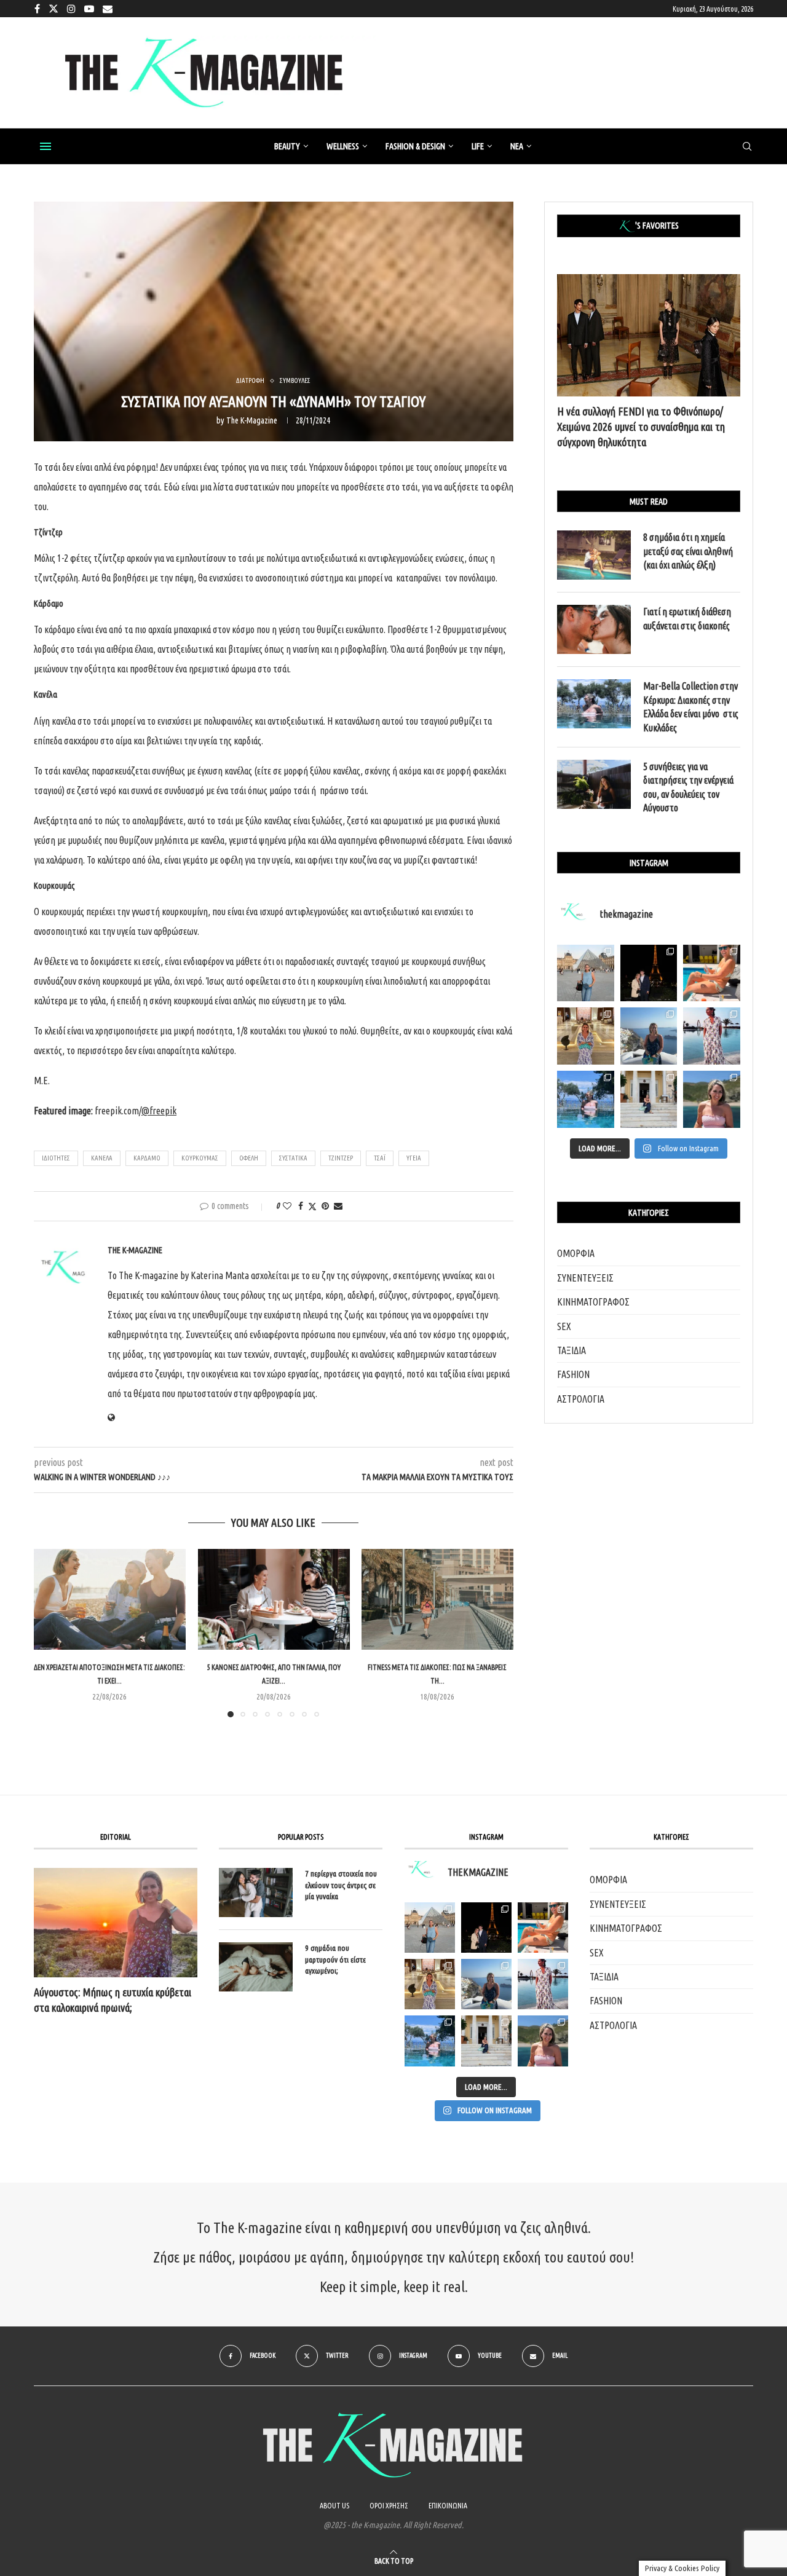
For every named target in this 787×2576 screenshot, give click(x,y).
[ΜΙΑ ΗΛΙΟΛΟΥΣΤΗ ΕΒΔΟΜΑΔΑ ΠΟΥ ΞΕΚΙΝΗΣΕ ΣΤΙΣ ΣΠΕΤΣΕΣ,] (486, 2041)
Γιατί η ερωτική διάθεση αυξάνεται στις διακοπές (687, 618)
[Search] (747, 147)
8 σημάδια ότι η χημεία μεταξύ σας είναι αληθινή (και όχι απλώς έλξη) (688, 551)
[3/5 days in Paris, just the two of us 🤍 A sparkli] (649, 973)
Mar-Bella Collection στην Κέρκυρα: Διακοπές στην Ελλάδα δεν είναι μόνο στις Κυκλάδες (691, 707)
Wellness (343, 146)
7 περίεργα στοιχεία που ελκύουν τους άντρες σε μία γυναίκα (341, 1885)
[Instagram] (71, 9)
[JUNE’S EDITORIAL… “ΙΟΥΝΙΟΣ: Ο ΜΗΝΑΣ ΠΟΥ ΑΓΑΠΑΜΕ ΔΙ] (543, 2041)
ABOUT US (334, 2506)
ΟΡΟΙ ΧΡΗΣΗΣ (389, 2506)
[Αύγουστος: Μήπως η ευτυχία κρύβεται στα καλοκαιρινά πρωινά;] (116, 1922)
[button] (50, 1633)
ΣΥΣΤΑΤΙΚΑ (293, 1158)
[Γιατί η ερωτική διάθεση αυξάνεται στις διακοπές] (594, 629)
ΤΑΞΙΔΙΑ (571, 1350)
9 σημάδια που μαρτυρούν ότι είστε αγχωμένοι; (335, 1959)
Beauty (287, 146)
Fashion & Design (415, 146)
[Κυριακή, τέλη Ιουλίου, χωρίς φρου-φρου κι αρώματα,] (712, 973)
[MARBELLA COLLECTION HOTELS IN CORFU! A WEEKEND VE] (430, 2041)
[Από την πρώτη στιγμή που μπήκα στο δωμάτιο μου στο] (712, 1036)
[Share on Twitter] (312, 1206)
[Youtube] (89, 9)
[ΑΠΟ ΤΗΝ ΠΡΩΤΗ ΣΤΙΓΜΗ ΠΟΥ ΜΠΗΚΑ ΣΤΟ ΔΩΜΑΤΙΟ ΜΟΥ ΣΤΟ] (543, 1984)
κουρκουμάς (200, 1158)
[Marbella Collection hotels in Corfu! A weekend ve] (586, 1099)
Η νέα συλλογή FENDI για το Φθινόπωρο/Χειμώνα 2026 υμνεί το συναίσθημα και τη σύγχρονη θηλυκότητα (641, 427)
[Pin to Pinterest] (325, 1206)
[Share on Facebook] (301, 1206)
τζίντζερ (341, 1158)
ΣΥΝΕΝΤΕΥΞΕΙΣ (585, 1278)
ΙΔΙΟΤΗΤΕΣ (56, 1158)
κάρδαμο (147, 1158)
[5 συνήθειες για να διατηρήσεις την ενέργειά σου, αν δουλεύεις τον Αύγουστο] (594, 784)
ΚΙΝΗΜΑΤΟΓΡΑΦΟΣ (593, 1302)
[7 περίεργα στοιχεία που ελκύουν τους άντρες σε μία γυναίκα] (256, 1893)
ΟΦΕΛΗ (249, 1158)
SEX (564, 1326)
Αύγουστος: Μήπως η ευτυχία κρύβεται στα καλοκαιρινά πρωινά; (113, 2000)
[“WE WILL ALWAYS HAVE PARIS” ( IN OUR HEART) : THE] (430, 1928)
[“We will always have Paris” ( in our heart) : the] (586, 973)
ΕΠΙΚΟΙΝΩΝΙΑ (448, 2506)
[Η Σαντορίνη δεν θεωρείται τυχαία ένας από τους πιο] (649, 1036)
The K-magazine (252, 420)
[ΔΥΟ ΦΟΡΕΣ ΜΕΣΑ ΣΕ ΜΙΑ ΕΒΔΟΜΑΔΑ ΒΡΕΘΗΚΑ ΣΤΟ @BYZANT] (430, 1984)
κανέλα (102, 1158)
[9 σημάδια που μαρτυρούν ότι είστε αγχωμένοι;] (256, 1967)
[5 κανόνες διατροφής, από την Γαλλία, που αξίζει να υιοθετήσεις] (274, 1599)
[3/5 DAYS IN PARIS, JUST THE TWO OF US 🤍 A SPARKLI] (486, 1928)
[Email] (108, 9)
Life (478, 146)
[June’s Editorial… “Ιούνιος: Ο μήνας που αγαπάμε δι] (712, 1099)
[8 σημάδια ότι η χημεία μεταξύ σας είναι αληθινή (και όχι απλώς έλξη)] (594, 555)
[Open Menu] (45, 146)
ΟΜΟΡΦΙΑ (576, 1253)
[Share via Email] (338, 1206)
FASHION (573, 1374)
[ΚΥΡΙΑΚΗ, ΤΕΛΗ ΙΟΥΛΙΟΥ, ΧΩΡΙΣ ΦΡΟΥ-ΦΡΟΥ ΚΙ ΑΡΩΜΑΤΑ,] (543, 1928)
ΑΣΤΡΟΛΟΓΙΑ (581, 1399)
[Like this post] (287, 1206)
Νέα (517, 146)
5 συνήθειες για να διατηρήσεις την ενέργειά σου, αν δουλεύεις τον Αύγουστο (688, 787)
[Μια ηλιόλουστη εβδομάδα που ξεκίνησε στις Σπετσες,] (649, 1099)
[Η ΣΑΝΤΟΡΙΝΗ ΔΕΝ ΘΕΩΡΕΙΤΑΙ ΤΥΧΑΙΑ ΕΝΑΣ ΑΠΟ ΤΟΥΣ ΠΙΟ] (486, 1984)
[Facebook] (37, 9)
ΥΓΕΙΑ (414, 1158)
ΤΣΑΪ (380, 1158)
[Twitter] (53, 9)
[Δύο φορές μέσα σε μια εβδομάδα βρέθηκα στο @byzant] (586, 1036)
